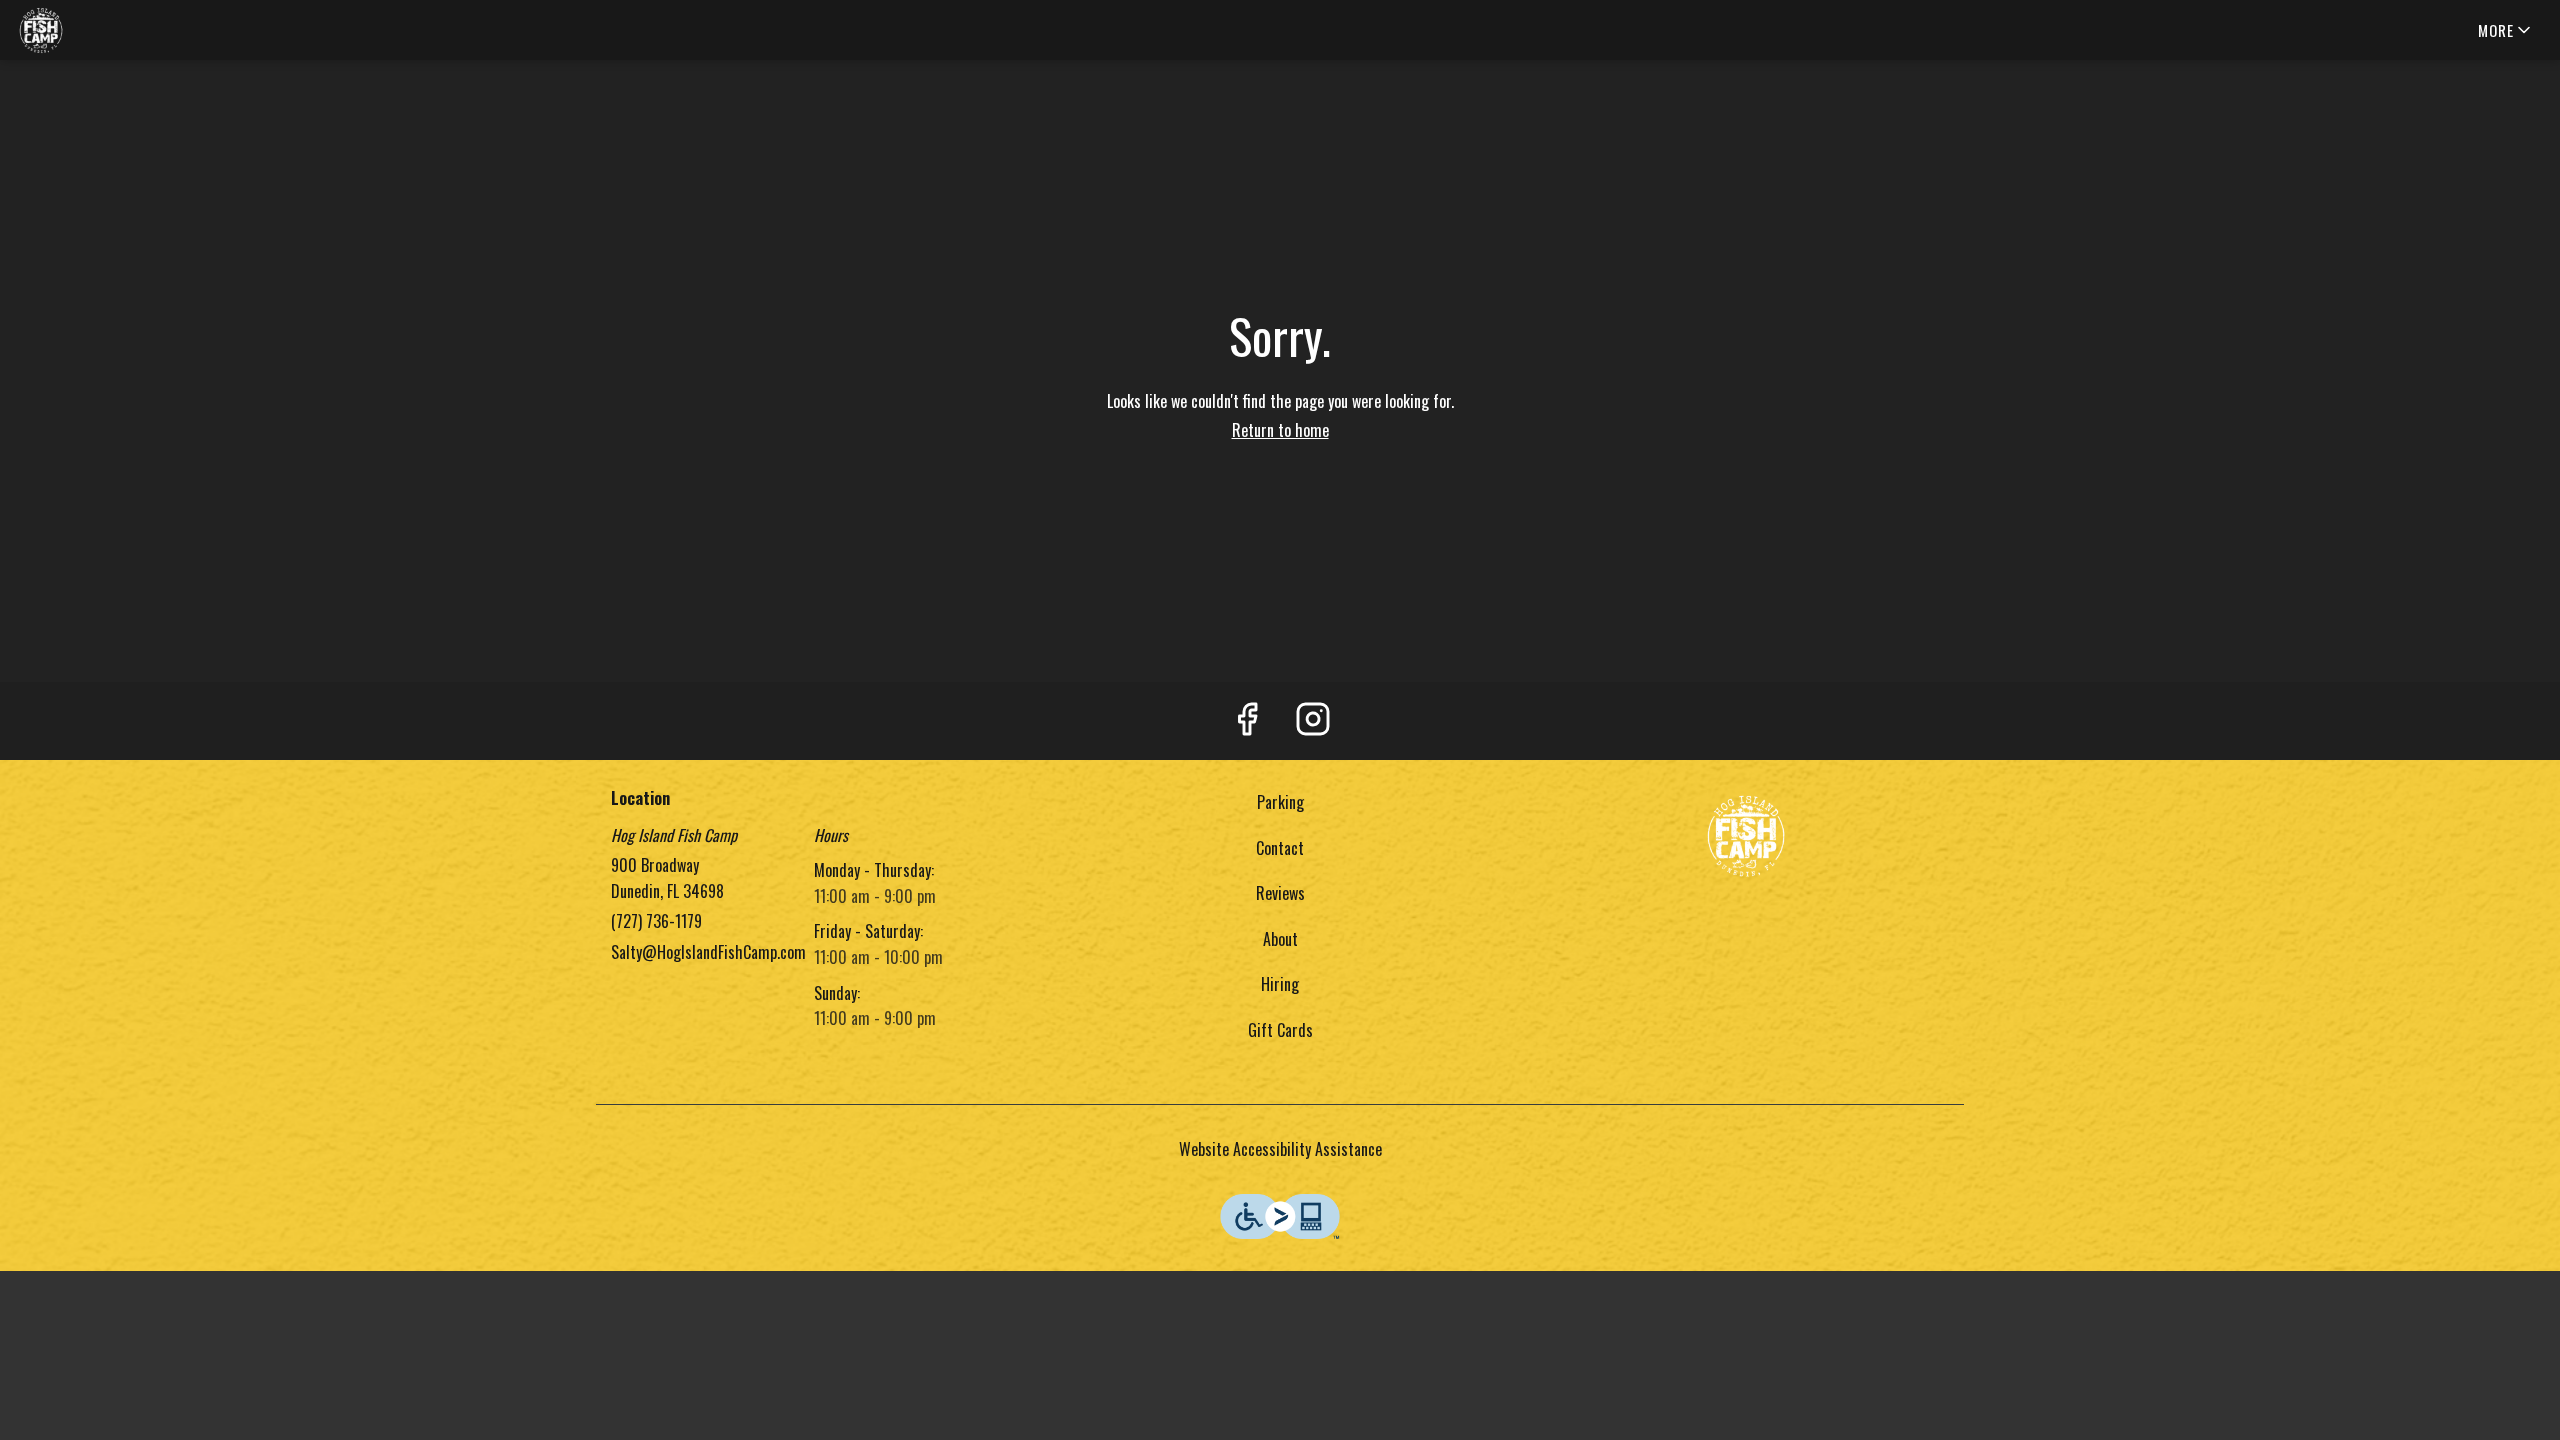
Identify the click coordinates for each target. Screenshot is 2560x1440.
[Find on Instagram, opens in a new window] (1313, 721)
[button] (2506, 30)
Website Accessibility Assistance (1280, 1149)
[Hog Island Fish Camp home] (106, 30)
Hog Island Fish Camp (1746, 835)
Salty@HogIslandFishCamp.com (708, 952)
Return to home (1280, 430)
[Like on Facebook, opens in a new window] (1247, 721)
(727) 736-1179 (656, 921)
